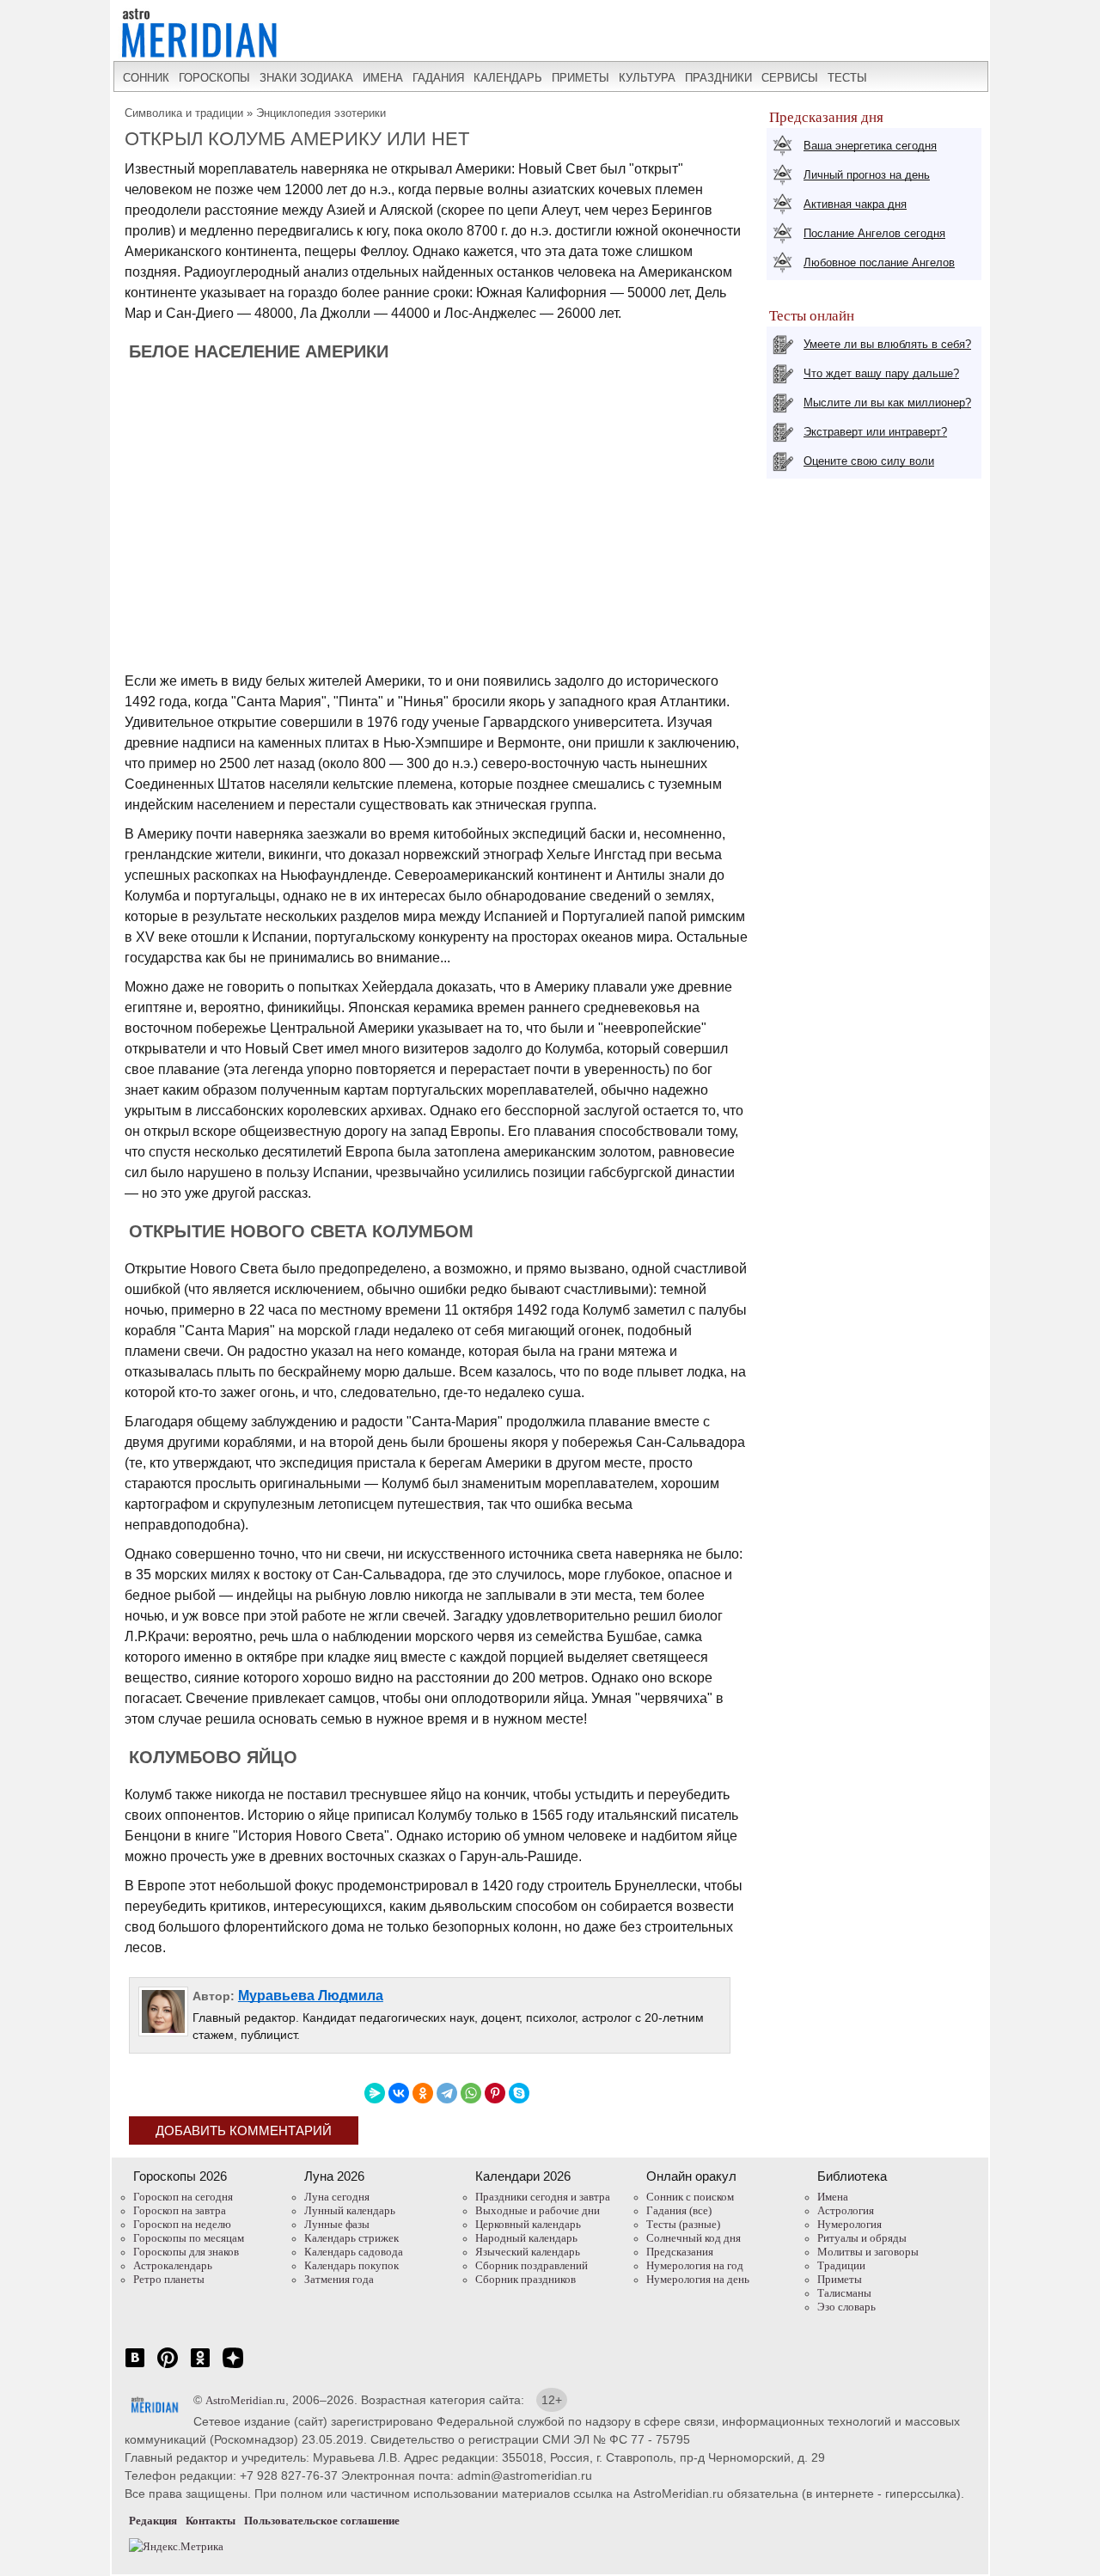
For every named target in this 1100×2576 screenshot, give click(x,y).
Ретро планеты (169, 2279)
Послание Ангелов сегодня (874, 233)
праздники (718, 78)
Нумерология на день (698, 2279)
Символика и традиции (184, 113)
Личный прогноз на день (867, 175)
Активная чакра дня (855, 204)
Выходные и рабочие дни (538, 2210)
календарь (508, 78)
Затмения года (339, 2279)
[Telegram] (447, 2093)
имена (383, 78)
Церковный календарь (528, 2224)
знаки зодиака (306, 78)
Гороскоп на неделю (182, 2224)
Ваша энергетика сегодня (870, 146)
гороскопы (214, 78)
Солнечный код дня (694, 2238)
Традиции (841, 2265)
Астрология (846, 2210)
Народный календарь (526, 2238)
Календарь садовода (354, 2252)
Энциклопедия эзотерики (321, 113)
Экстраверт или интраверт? (875, 432)
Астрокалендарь (173, 2265)
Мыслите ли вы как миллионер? (887, 403)
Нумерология (849, 2224)
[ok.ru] (200, 2367)
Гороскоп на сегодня (183, 2197)
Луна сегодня (337, 2197)
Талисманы (844, 2293)
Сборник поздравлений (532, 2265)
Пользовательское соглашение (322, 2521)
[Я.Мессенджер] (375, 2093)
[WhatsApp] (471, 2093)
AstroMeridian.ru (245, 2400)
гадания (438, 78)
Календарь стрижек (351, 2238)
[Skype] (519, 2093)
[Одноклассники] (423, 2093)
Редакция (153, 2521)
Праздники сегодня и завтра (543, 2197)
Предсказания (680, 2252)
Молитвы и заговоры (868, 2252)
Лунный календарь (350, 2210)
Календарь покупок (351, 2265)
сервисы (790, 78)
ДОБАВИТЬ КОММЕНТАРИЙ (244, 2130)
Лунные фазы (337, 2224)
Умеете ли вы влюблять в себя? (887, 344)
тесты (847, 78)
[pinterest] (168, 2367)
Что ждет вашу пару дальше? (881, 373)
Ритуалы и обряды (862, 2238)
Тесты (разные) (683, 2224)
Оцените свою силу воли (869, 461)
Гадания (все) (679, 2210)
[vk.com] (135, 2367)
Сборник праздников (526, 2279)
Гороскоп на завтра (180, 2210)
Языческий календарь (528, 2252)
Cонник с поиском (690, 2197)
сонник (146, 78)
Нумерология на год (695, 2265)
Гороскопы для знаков (186, 2252)
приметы (581, 78)
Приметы (840, 2279)
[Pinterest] (495, 2093)
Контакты (211, 2521)
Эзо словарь (846, 2307)
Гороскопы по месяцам (189, 2238)
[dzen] (233, 2367)
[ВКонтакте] (399, 2093)
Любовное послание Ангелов (879, 262)
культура (647, 78)
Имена (833, 2197)
